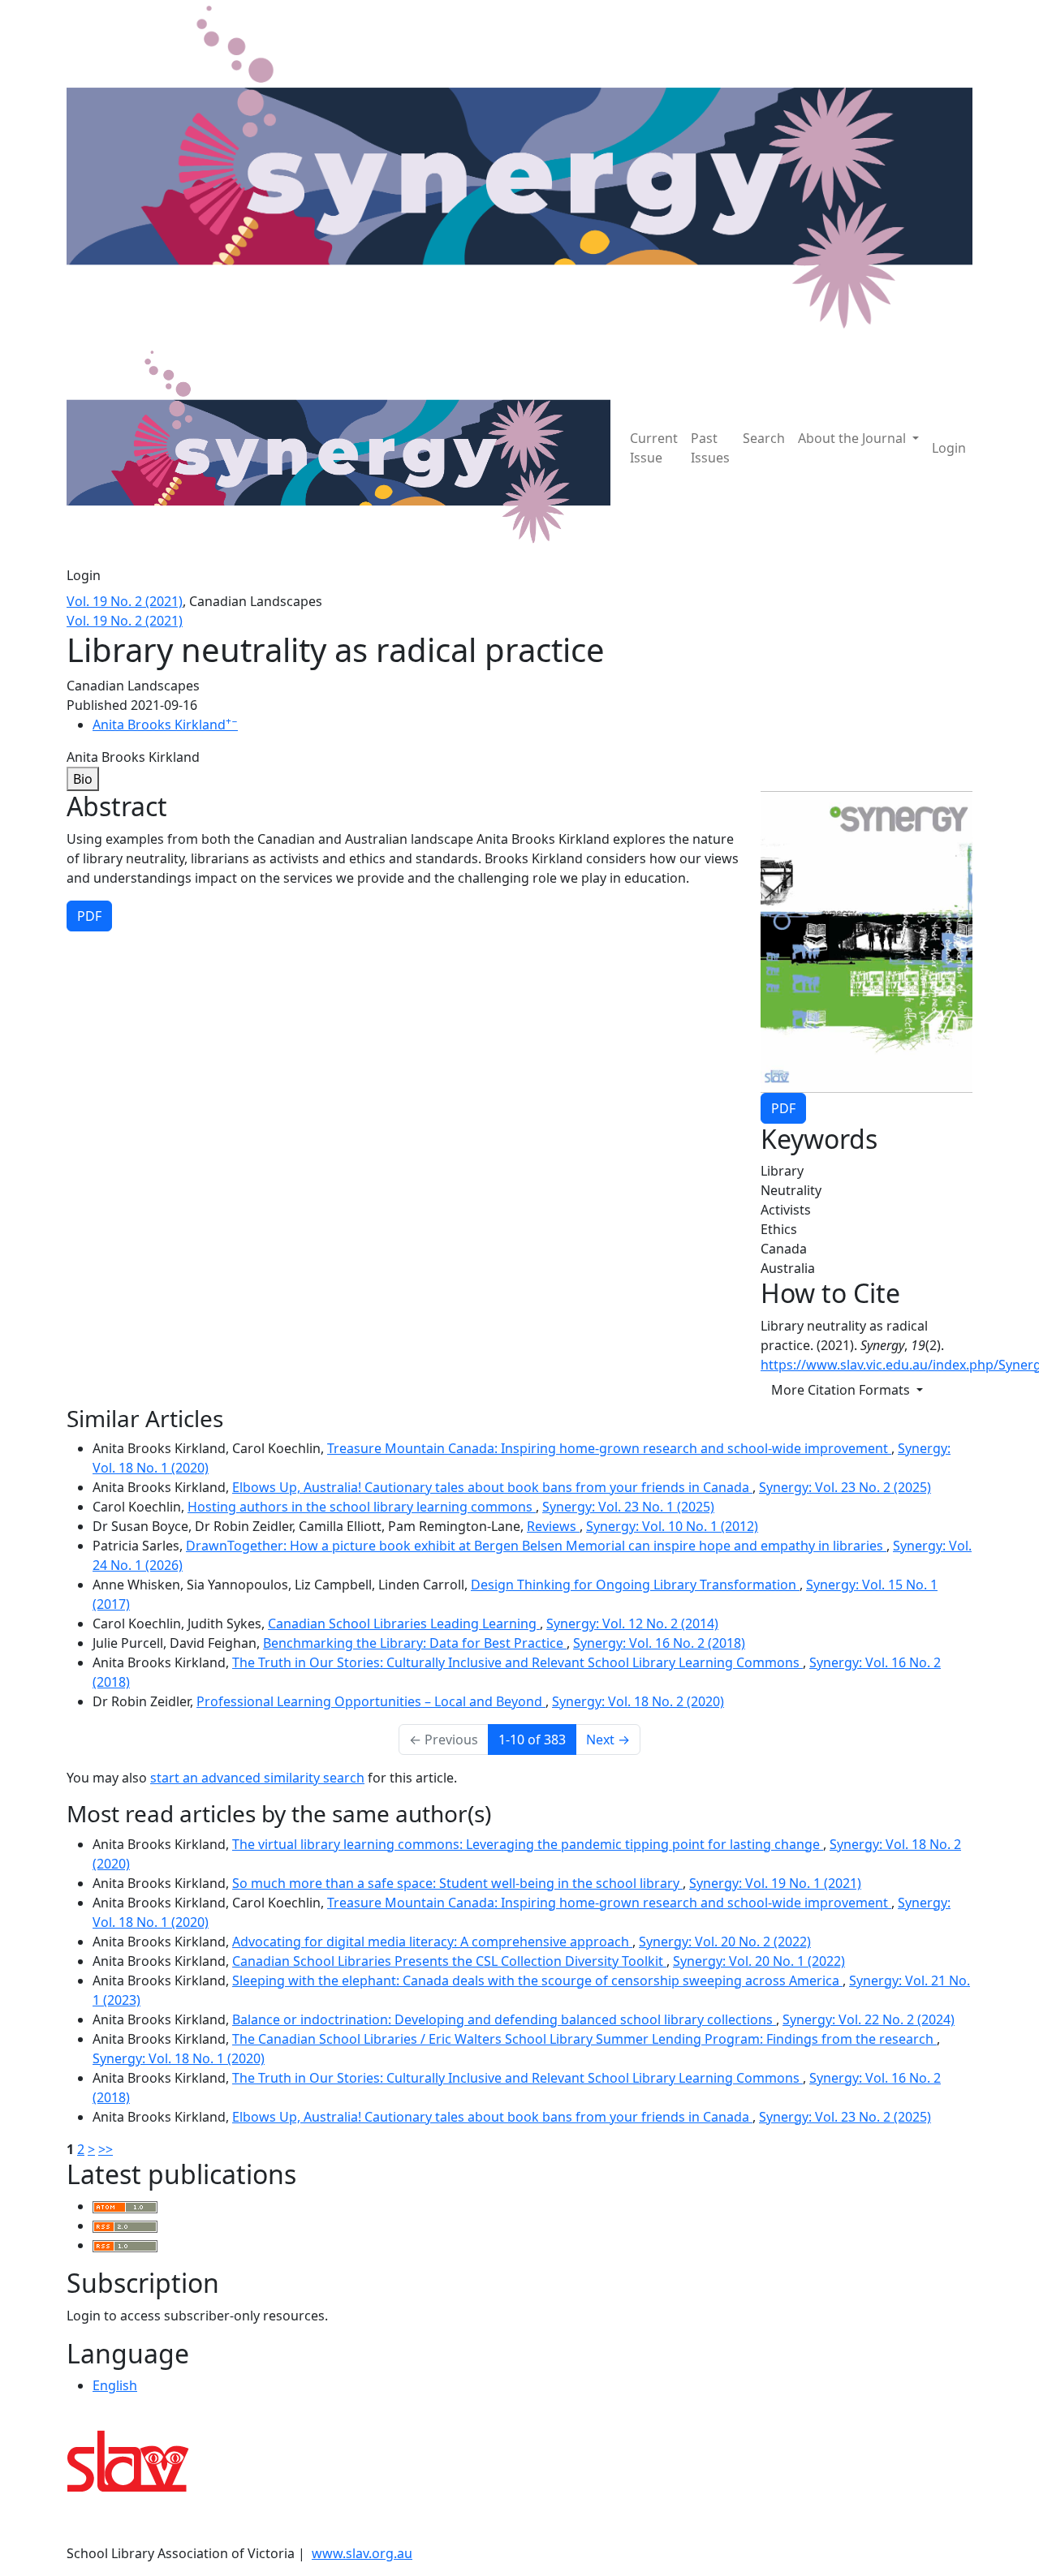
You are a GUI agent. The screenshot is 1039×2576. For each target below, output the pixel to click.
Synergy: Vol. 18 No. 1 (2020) (179, 2058)
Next (608, 1740)
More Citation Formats (842, 1390)
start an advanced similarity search (257, 1778)
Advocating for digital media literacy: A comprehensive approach (432, 1942)
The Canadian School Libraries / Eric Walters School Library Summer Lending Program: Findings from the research (584, 2039)
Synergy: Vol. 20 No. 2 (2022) (725, 1942)
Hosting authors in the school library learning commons (362, 1507)
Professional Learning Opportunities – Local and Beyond (371, 1701)
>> (106, 2149)
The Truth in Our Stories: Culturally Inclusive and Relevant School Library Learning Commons (517, 1662)
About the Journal (854, 438)
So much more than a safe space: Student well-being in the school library (457, 1883)
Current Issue (654, 448)
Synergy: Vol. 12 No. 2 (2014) (632, 1623)
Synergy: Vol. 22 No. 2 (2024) (869, 2019)
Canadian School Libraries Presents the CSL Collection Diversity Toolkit (449, 1961)
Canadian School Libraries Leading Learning (404, 1623)
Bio (83, 779)
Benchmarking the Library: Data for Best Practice (415, 1643)
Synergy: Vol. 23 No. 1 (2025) (628, 1507)
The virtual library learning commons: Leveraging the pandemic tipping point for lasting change (528, 1844)
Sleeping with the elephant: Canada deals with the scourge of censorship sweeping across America (537, 1980)
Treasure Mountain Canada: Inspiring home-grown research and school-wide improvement (609, 1448)
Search (764, 438)
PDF (783, 1108)
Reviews (553, 1526)
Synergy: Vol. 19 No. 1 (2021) (775, 1883)
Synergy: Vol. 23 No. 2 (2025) (845, 1487)
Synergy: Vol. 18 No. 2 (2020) (638, 1701)
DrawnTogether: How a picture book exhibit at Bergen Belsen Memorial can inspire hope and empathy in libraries (536, 1546)
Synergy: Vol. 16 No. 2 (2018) (659, 1643)
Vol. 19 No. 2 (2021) (125, 601)
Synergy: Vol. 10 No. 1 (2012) (672, 1526)
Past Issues (710, 448)
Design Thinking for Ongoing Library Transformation (635, 1585)
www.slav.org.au (362, 2553)
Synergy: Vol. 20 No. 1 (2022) (759, 1961)
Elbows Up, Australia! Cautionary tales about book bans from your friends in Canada (492, 1487)
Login (949, 448)
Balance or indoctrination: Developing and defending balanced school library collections (504, 2019)
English (115, 2385)
